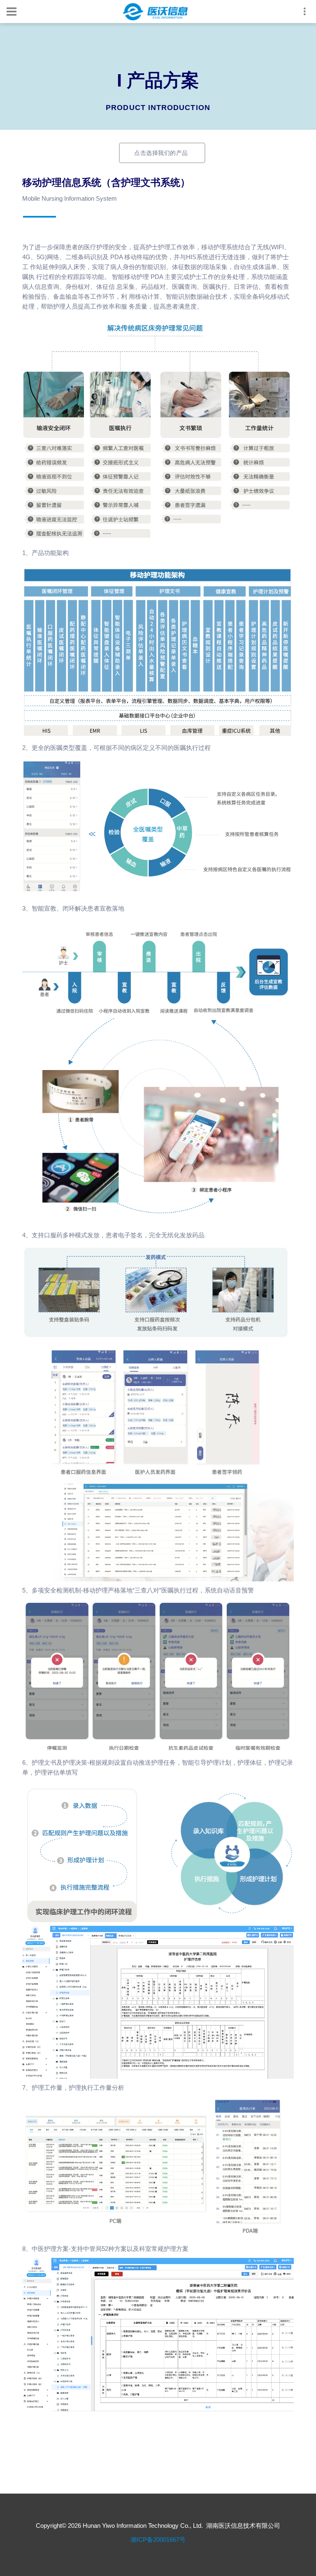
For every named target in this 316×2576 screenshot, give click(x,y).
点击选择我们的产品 (161, 153)
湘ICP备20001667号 (158, 2540)
